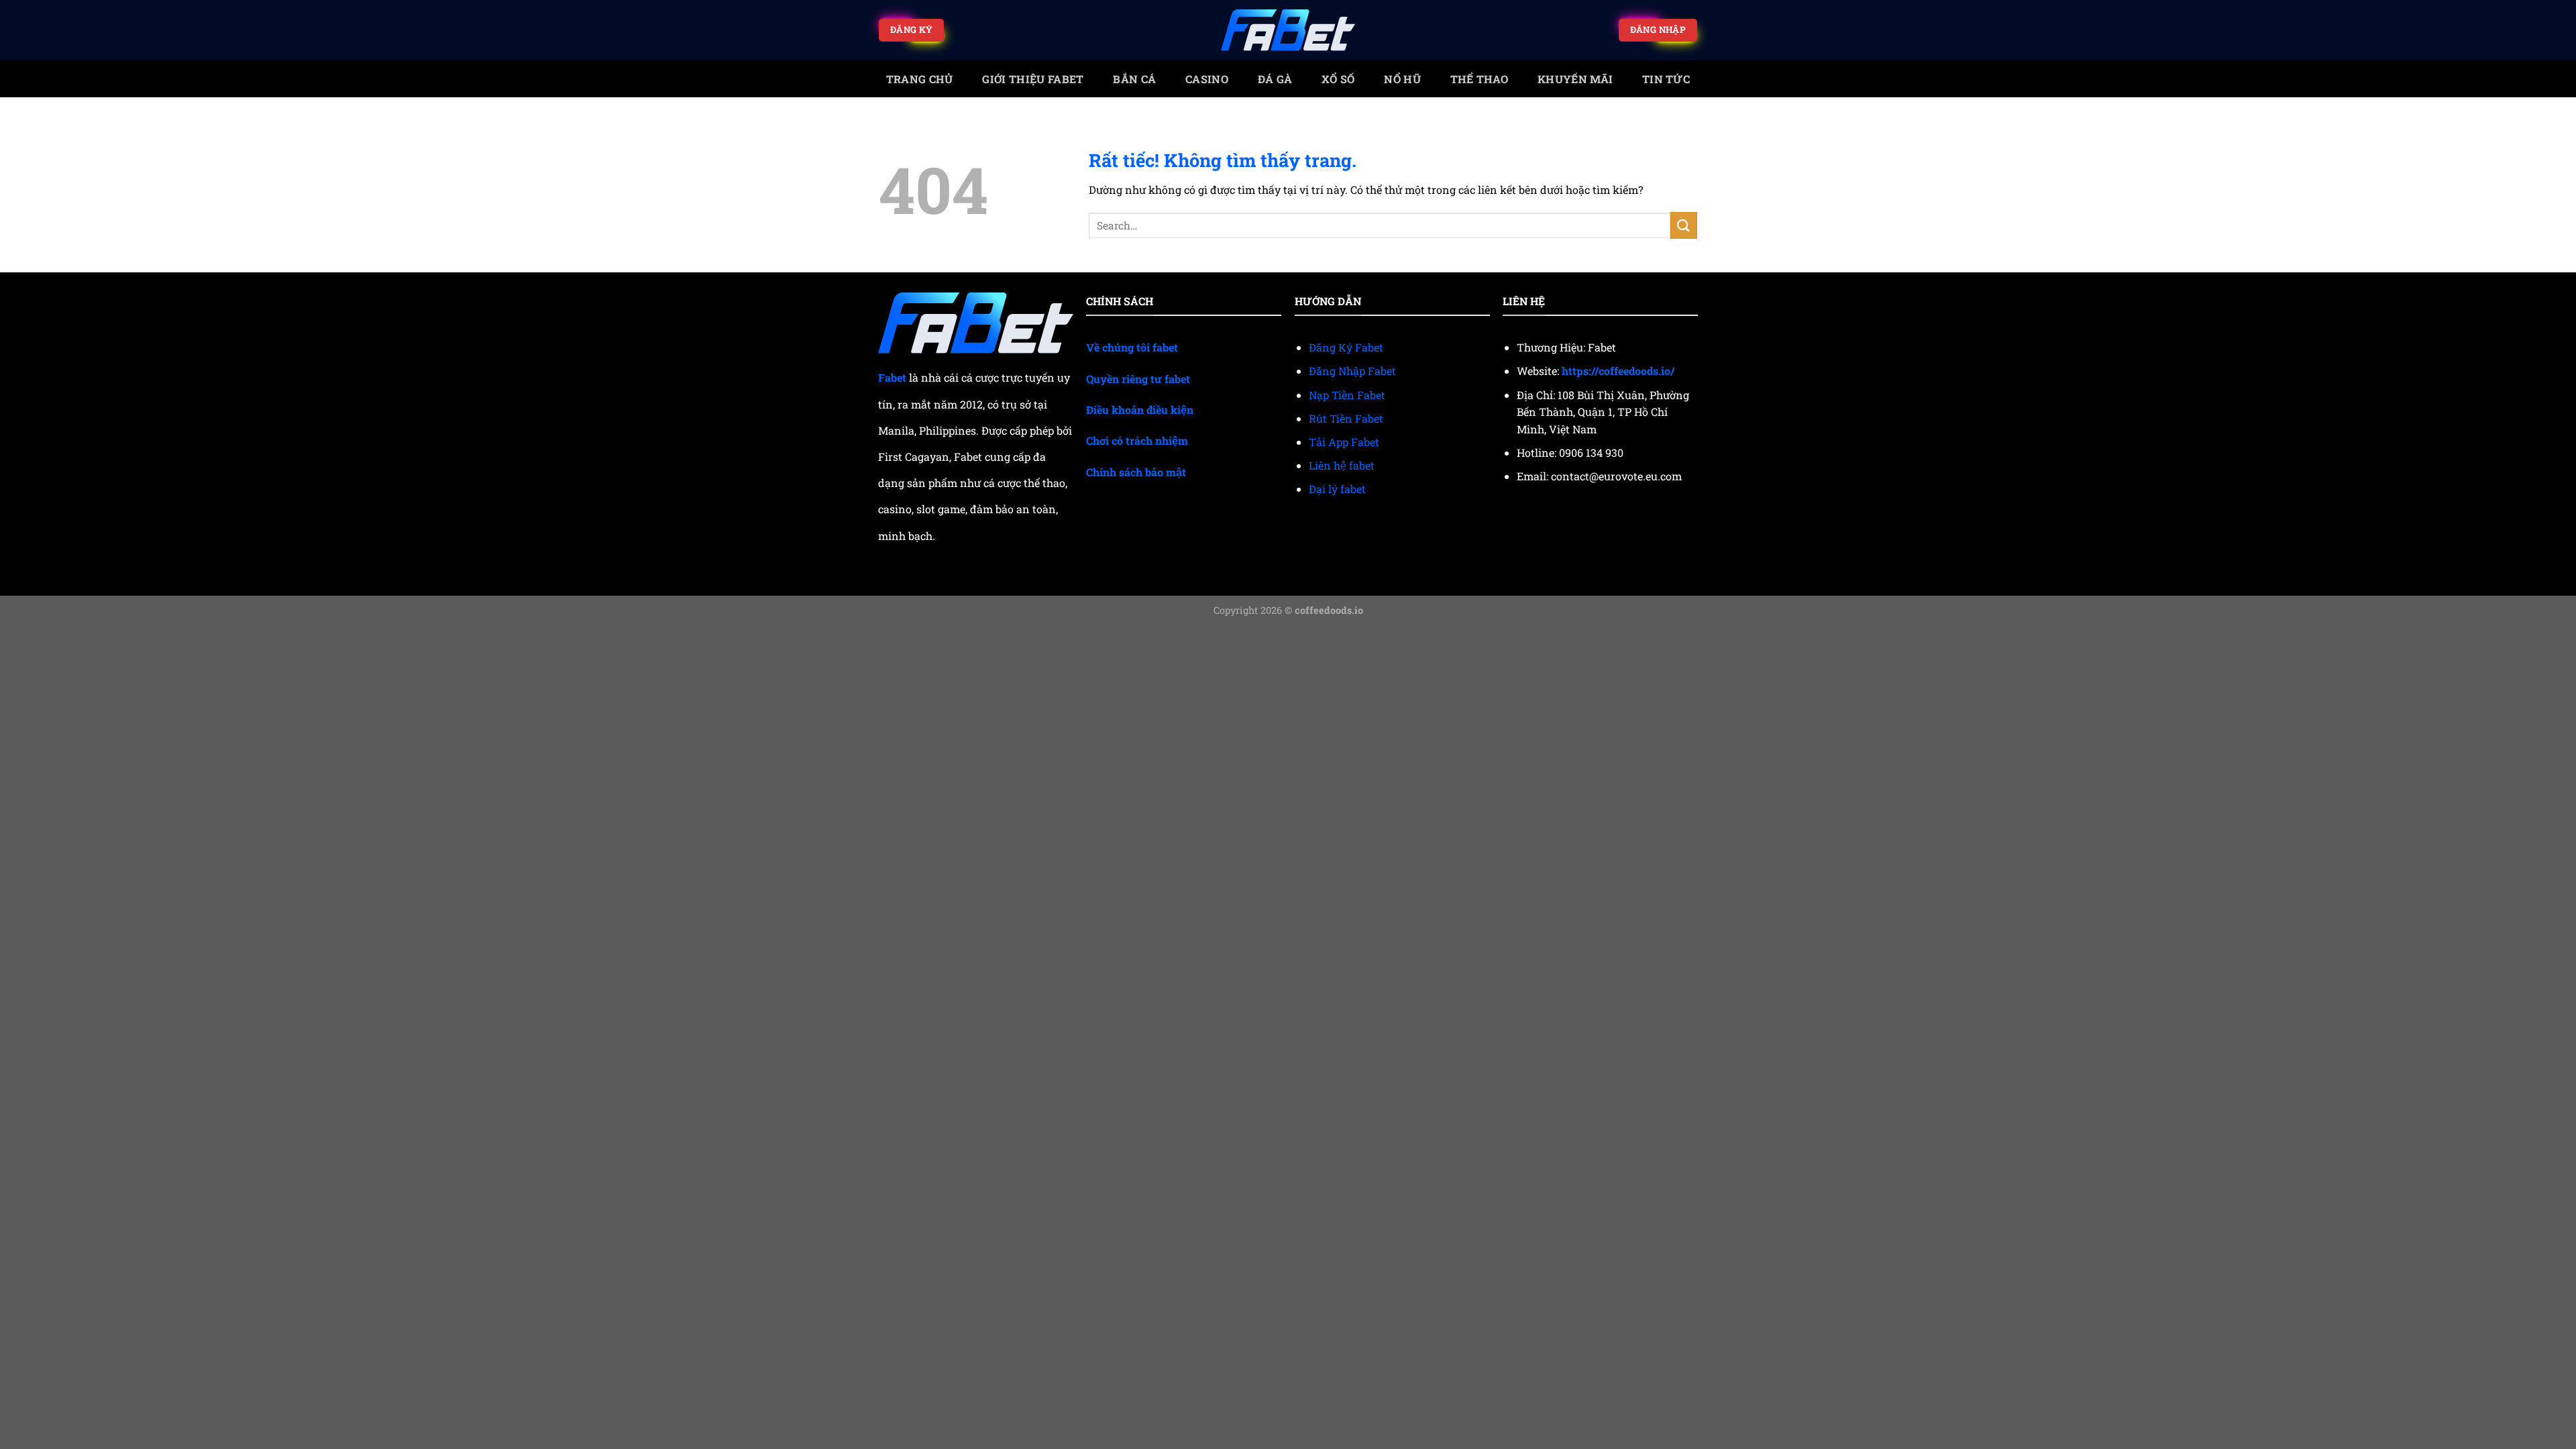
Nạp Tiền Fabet (1347, 395)
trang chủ (920, 79)
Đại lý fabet (1337, 489)
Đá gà (1275, 79)
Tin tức (1666, 79)
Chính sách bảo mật (1136, 472)
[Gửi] (1684, 225)
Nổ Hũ (1402, 79)
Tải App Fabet (1344, 442)
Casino (1207, 79)
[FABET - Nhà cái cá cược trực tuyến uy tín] (1288, 31)
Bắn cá (1134, 79)
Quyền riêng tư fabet (1138, 379)
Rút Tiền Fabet (1346, 418)
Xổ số (1338, 79)
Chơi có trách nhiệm (1137, 440)
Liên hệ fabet (1342, 465)
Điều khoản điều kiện (1140, 410)
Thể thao (1480, 79)
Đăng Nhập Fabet (1352, 371)
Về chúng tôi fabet (1132, 347)
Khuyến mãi (1575, 79)
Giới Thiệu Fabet (1033, 79)
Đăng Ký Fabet (1346, 347)
